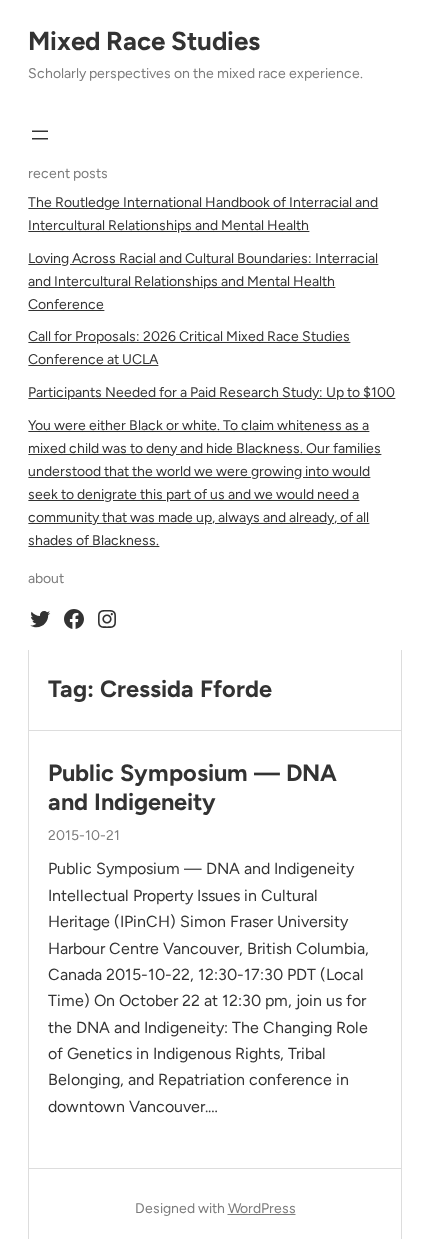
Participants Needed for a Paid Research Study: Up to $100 (211, 392)
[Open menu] (40, 135)
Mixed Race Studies (144, 41)
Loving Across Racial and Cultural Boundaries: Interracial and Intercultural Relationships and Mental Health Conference (203, 281)
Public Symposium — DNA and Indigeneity (192, 787)
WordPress (262, 1208)
